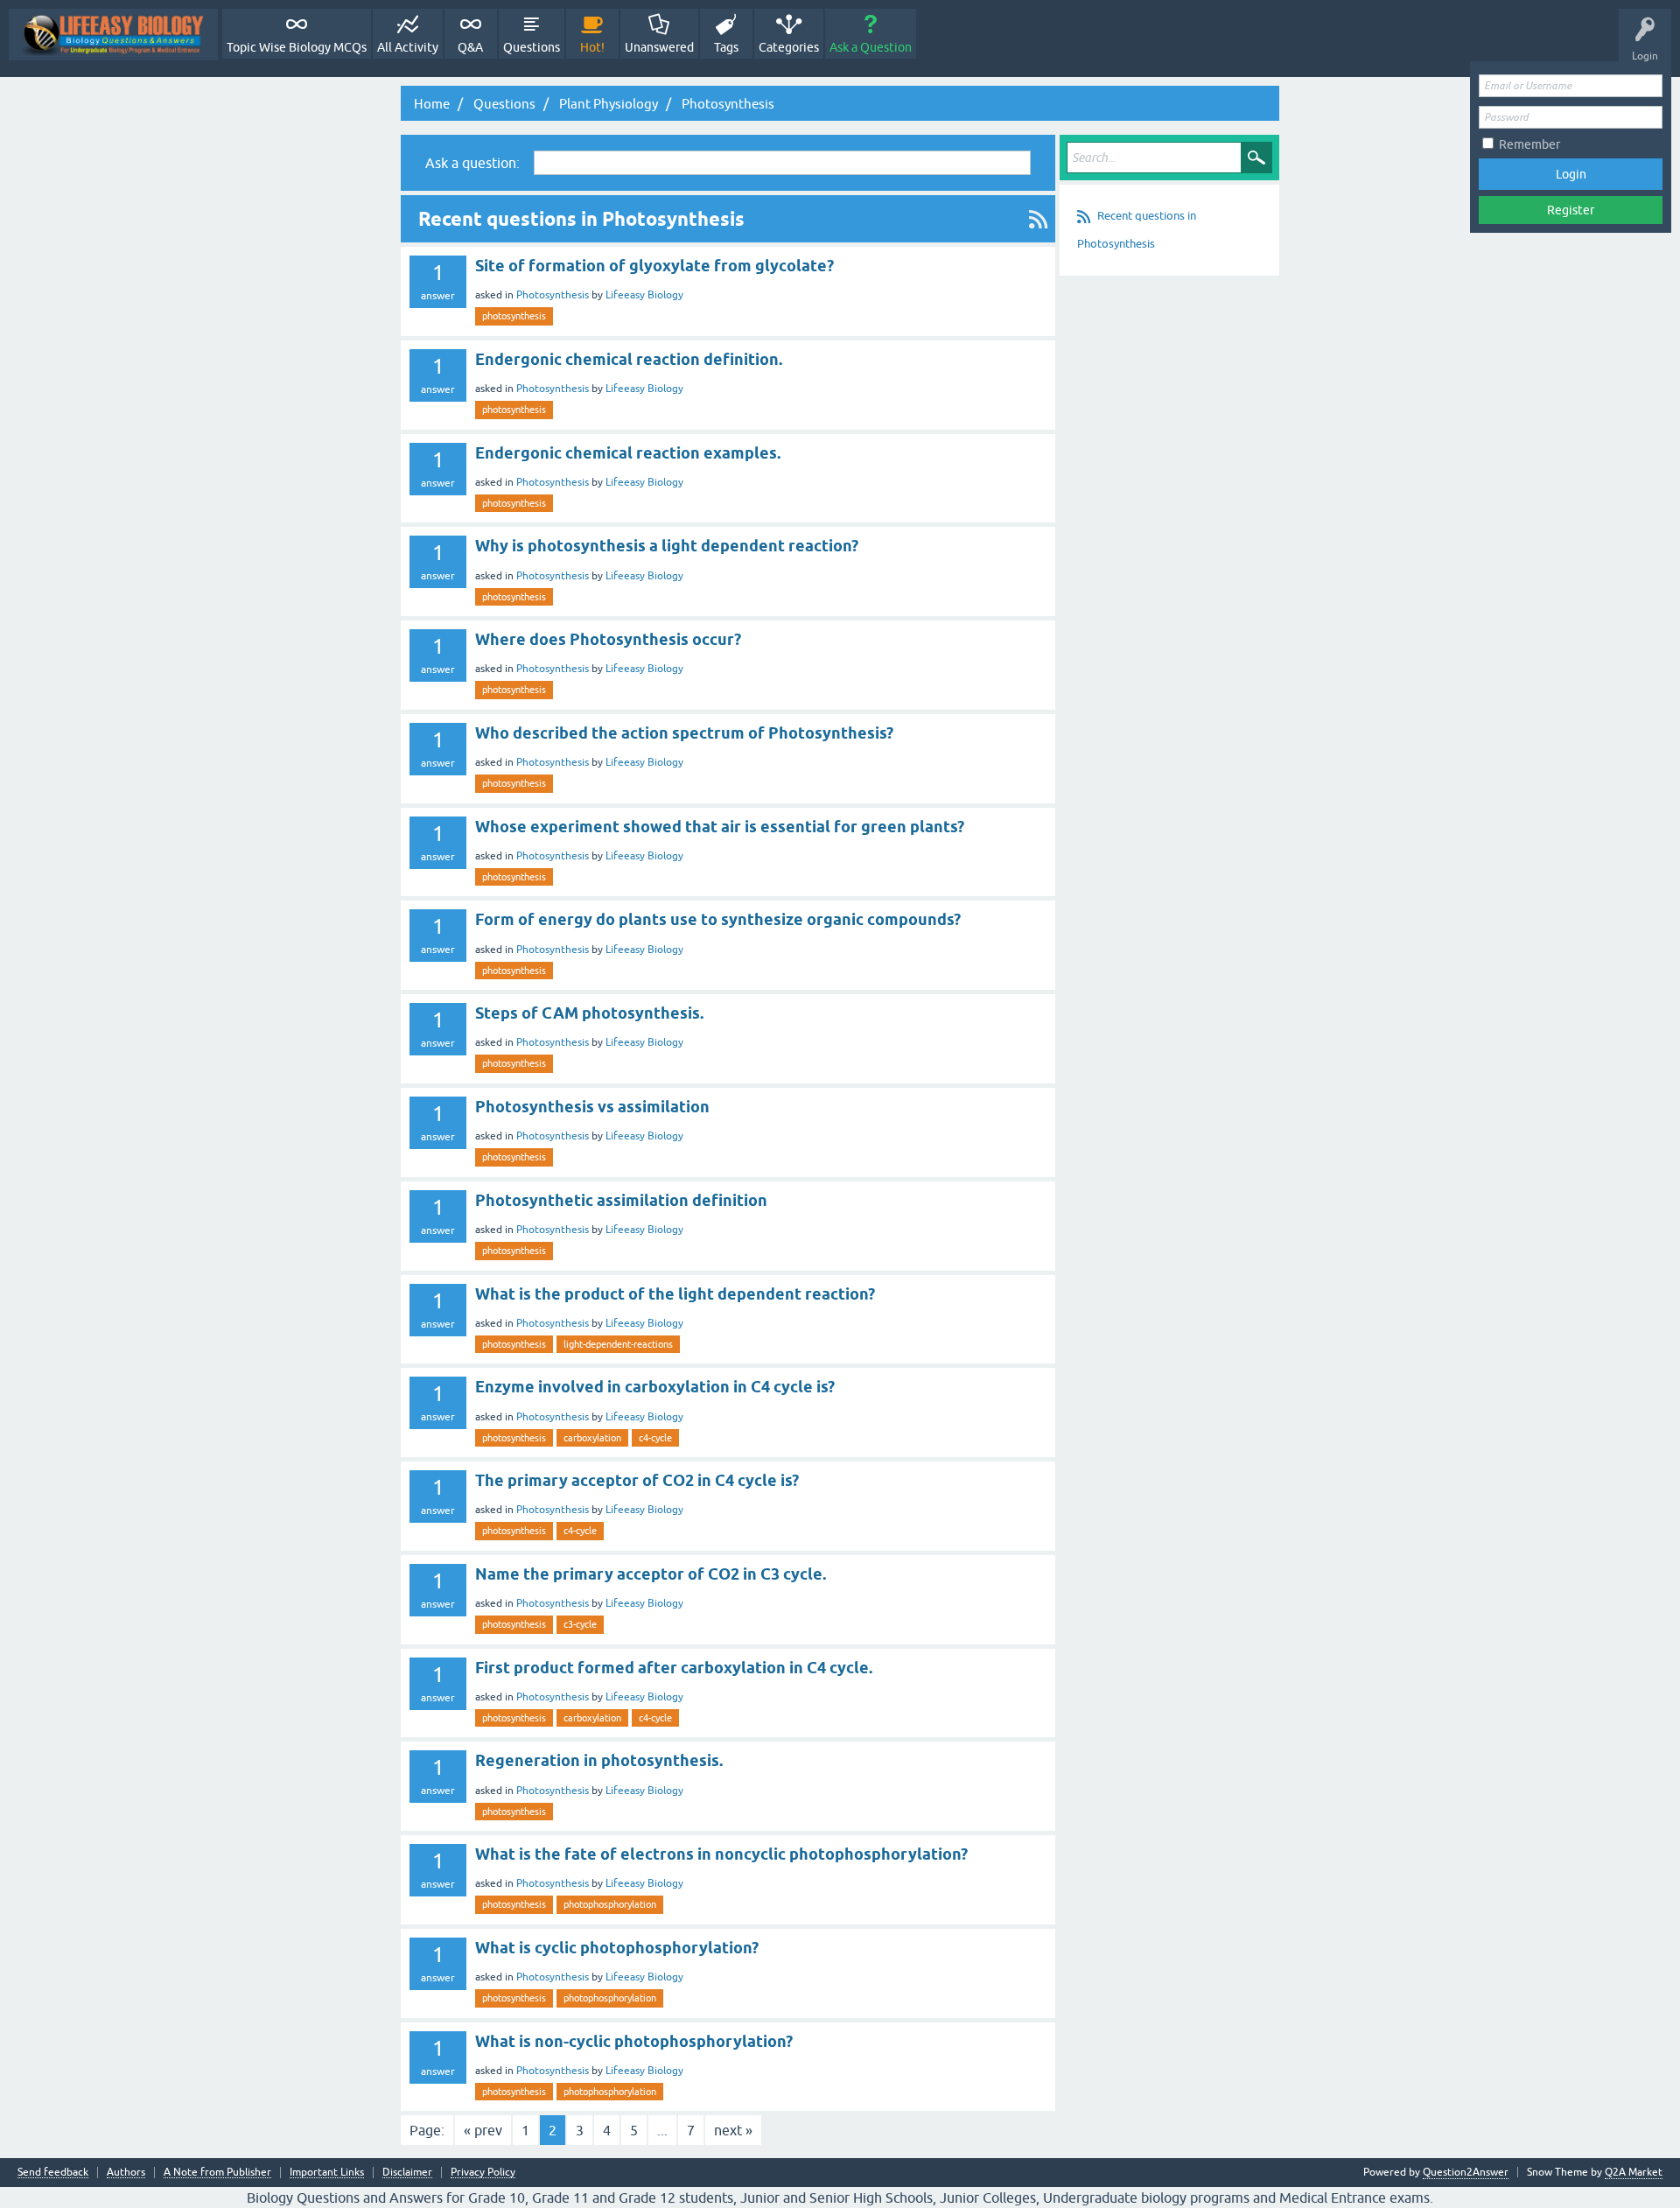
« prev (483, 2130)
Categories (789, 47)
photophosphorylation (610, 1904)
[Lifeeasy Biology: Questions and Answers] (113, 35)
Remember (1529, 144)
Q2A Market (1634, 2172)
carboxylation (592, 1438)
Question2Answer (1466, 2172)
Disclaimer (407, 2173)
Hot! (592, 47)
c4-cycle (655, 1438)
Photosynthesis (553, 295)
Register (1571, 210)
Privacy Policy (483, 2173)
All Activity (408, 47)
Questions (532, 47)
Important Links (327, 2173)
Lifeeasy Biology (644, 295)
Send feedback (53, 2173)
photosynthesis (514, 316)
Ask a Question (871, 47)
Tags (726, 47)
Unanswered (659, 47)
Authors (126, 2173)
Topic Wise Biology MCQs (297, 47)
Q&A (470, 47)
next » (733, 2130)
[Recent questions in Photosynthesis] (1038, 219)
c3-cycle (580, 1624)
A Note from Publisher (217, 2173)
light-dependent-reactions (618, 1344)
